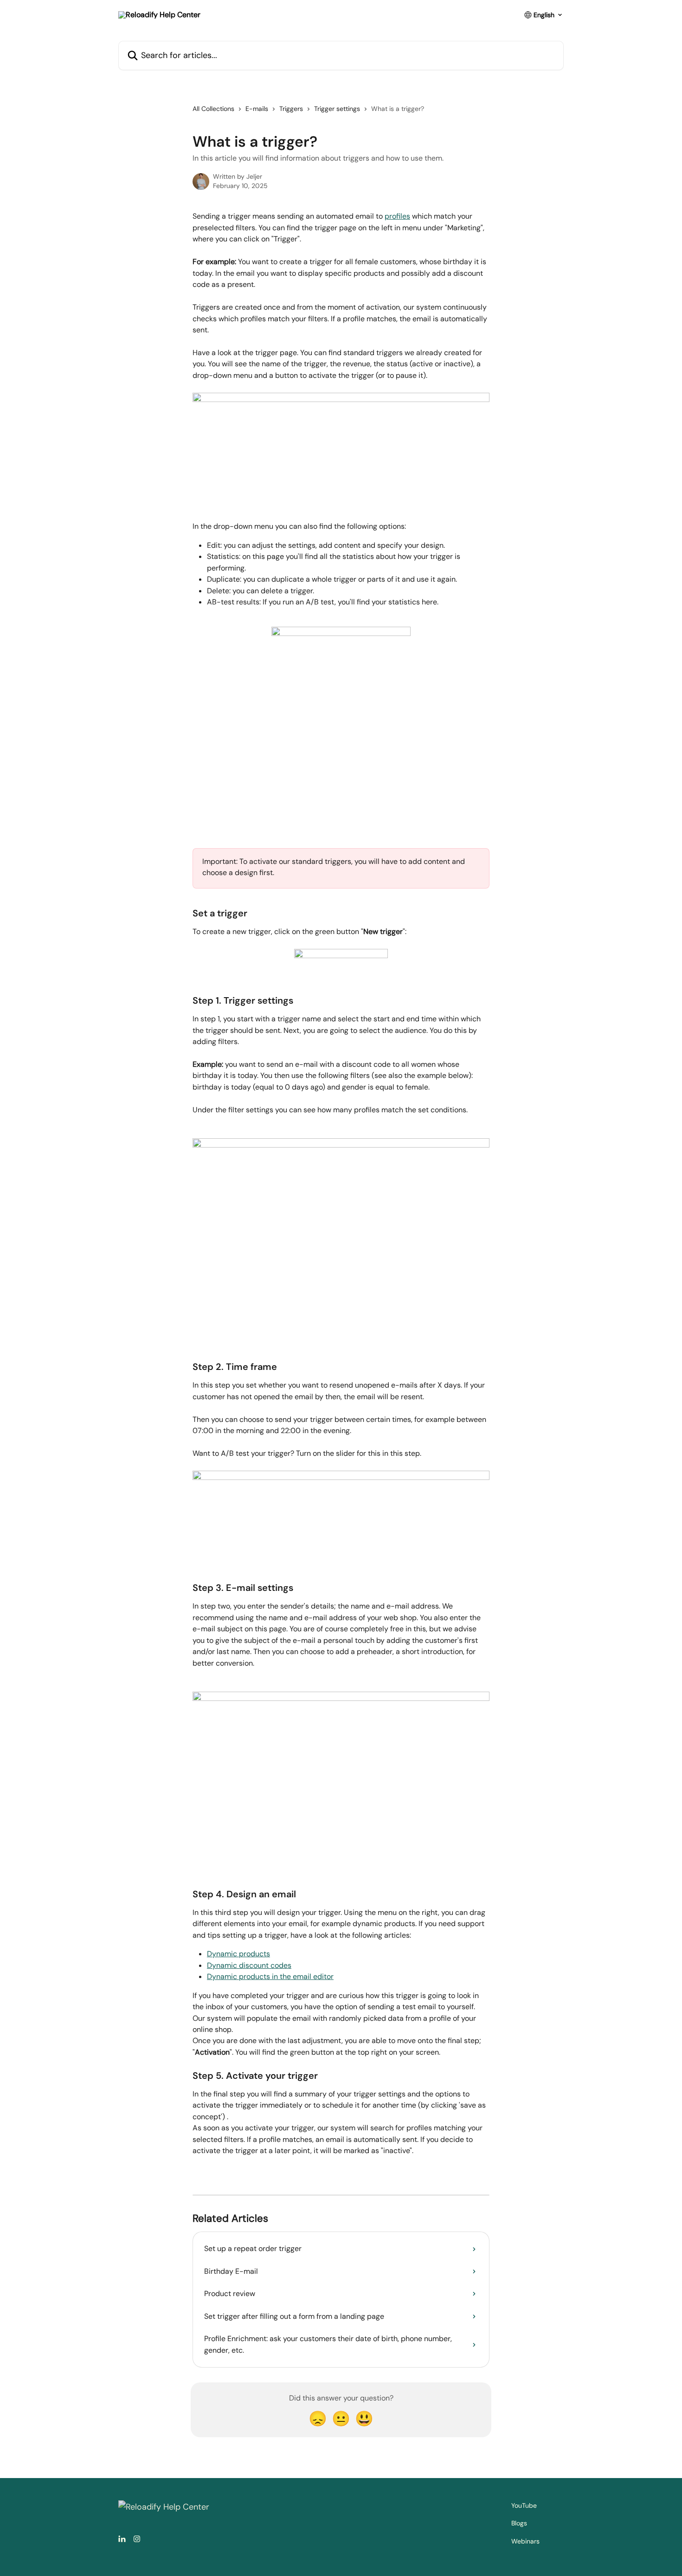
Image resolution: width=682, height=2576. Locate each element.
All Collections (213, 109)
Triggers (291, 109)
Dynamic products (238, 1954)
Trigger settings (337, 109)
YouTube (524, 2505)
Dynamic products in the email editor (270, 1976)
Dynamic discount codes (249, 1965)
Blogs (519, 2523)
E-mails (257, 109)
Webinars (525, 2541)
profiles (397, 216)
